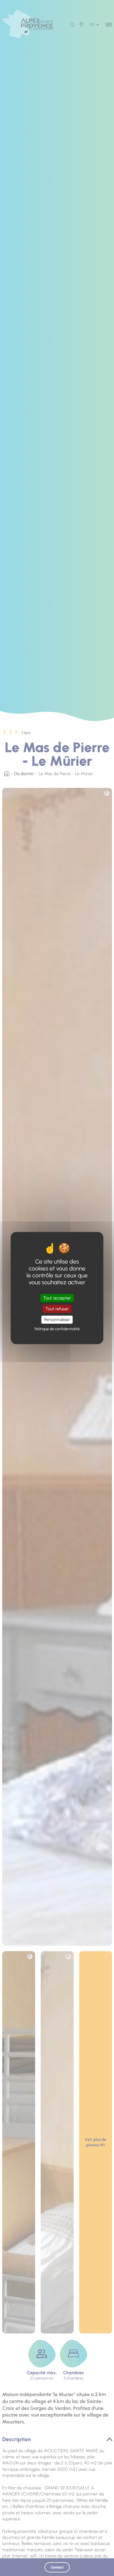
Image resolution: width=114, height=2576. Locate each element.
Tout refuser (57, 1309)
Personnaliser (57, 1320)
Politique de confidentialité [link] (57, 1329)
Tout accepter (57, 1298)
